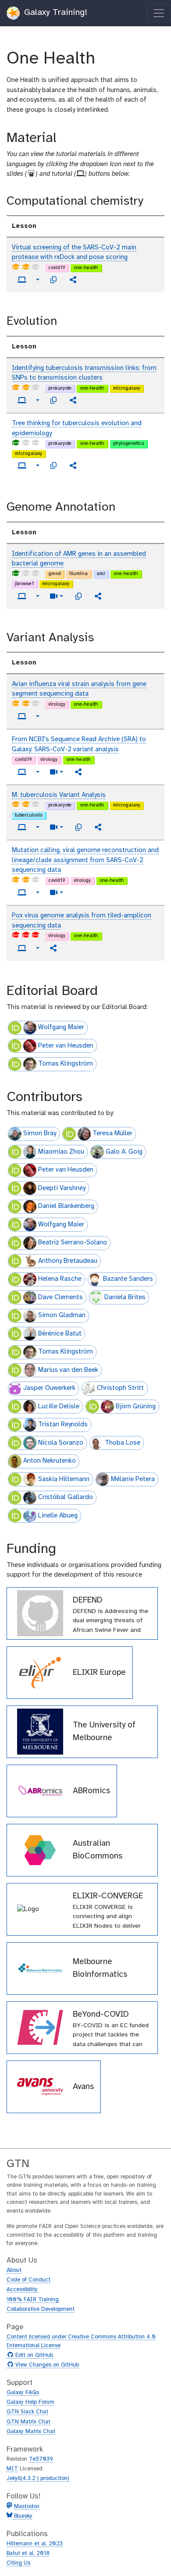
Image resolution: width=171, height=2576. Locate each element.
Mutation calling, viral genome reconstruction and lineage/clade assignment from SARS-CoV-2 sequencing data (85, 860)
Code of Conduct (28, 2280)
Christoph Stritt (120, 1388)
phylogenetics (129, 444)
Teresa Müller (112, 1133)
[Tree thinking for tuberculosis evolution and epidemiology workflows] (73, 465)
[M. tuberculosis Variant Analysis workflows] (98, 827)
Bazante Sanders (128, 1279)
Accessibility (22, 2290)
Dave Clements (61, 1297)
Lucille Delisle (59, 1407)
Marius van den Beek (68, 1370)
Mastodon (27, 2507)
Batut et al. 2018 (28, 2553)
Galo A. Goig (124, 1152)
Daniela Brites (125, 1297)
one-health (86, 268)
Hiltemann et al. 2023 (35, 2544)
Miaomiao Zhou (61, 1152)
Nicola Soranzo (61, 1443)
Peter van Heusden (66, 1046)
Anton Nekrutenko (50, 1461)
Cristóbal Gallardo (66, 1497)
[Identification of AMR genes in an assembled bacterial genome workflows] (98, 596)
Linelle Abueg (58, 1516)
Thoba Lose (123, 1443)
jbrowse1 (24, 584)
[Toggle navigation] (159, 13)
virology (57, 704)
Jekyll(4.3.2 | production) (38, 2478)
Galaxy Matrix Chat (31, 2432)
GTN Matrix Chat (28, 2422)
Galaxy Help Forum (30, 2402)
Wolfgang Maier (61, 1027)
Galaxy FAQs (23, 2393)
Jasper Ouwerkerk (49, 1388)
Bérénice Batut (60, 1334)
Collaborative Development (41, 2309)
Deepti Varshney (62, 1188)
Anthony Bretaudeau (68, 1261)
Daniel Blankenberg (66, 1206)
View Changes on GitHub (46, 2365)
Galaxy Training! (54, 12)
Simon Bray (40, 1133)
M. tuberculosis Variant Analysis (59, 795)
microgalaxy (127, 388)
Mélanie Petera (133, 1479)
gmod (55, 574)
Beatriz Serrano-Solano (73, 1243)
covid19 (57, 268)
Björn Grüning (136, 1407)
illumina (78, 574)
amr (101, 574)
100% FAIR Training (33, 2300)
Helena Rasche (60, 1279)
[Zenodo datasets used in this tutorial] (53, 280)
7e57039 (41, 2459)
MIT (12, 2469)
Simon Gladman (62, 1315)
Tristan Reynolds (63, 1425)
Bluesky (22, 2516)
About (14, 2270)
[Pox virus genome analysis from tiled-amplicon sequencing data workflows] (53, 948)
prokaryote (60, 388)
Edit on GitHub (33, 2356)
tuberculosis (29, 815)
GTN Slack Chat (27, 2412)
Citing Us (18, 2563)
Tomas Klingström (66, 1064)
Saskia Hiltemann (64, 1479)
